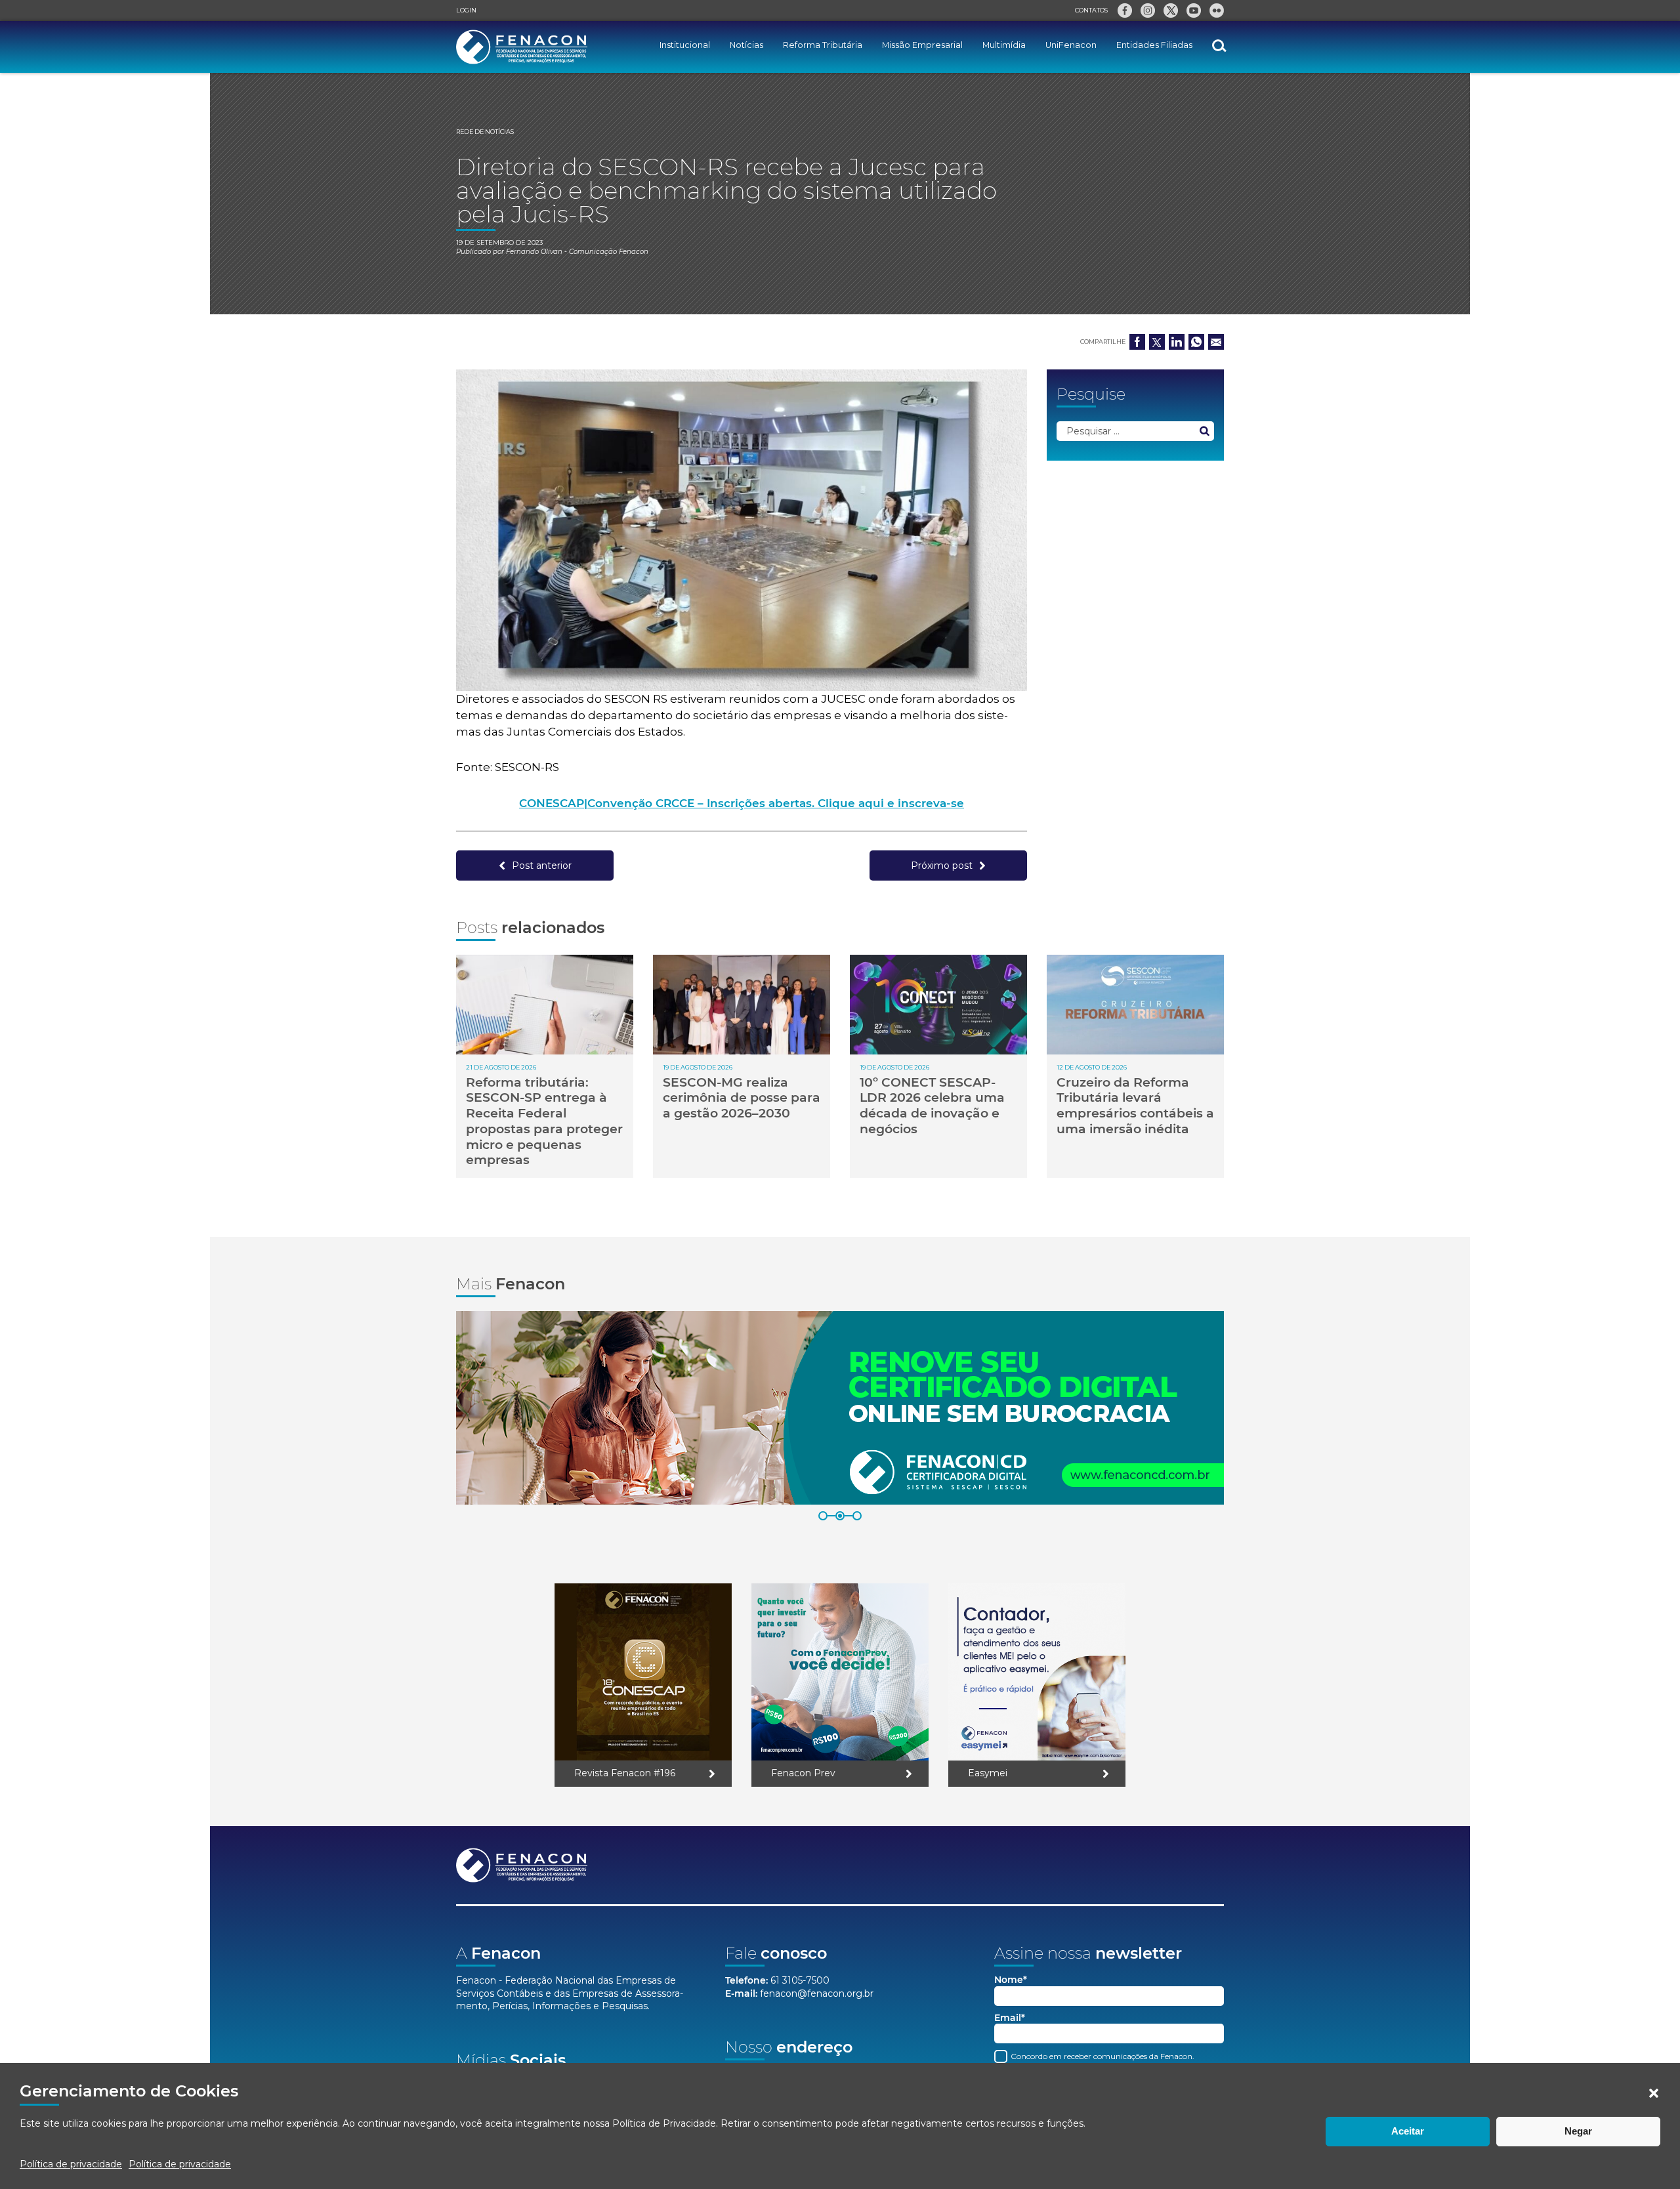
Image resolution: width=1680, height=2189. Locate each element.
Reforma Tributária (823, 45)
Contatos (1091, 10)
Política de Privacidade (664, 2123)
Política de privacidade (71, 2164)
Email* (1010, 2018)
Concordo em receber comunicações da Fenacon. (1102, 2056)
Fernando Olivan (534, 252)
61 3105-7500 (800, 1980)
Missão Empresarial (922, 45)
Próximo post (942, 865)
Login (466, 10)
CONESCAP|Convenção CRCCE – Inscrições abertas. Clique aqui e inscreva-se (742, 803)
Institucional (685, 45)
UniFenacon (1071, 45)
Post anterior (542, 865)
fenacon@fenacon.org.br (817, 1993)
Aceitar (1408, 2131)
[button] (1654, 2093)
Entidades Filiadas (1154, 45)
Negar (1578, 2131)
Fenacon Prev (803, 1773)
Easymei (988, 1773)
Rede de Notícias (485, 132)
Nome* (1011, 1980)
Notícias (746, 45)
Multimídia (1004, 45)
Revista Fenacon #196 (625, 1773)
